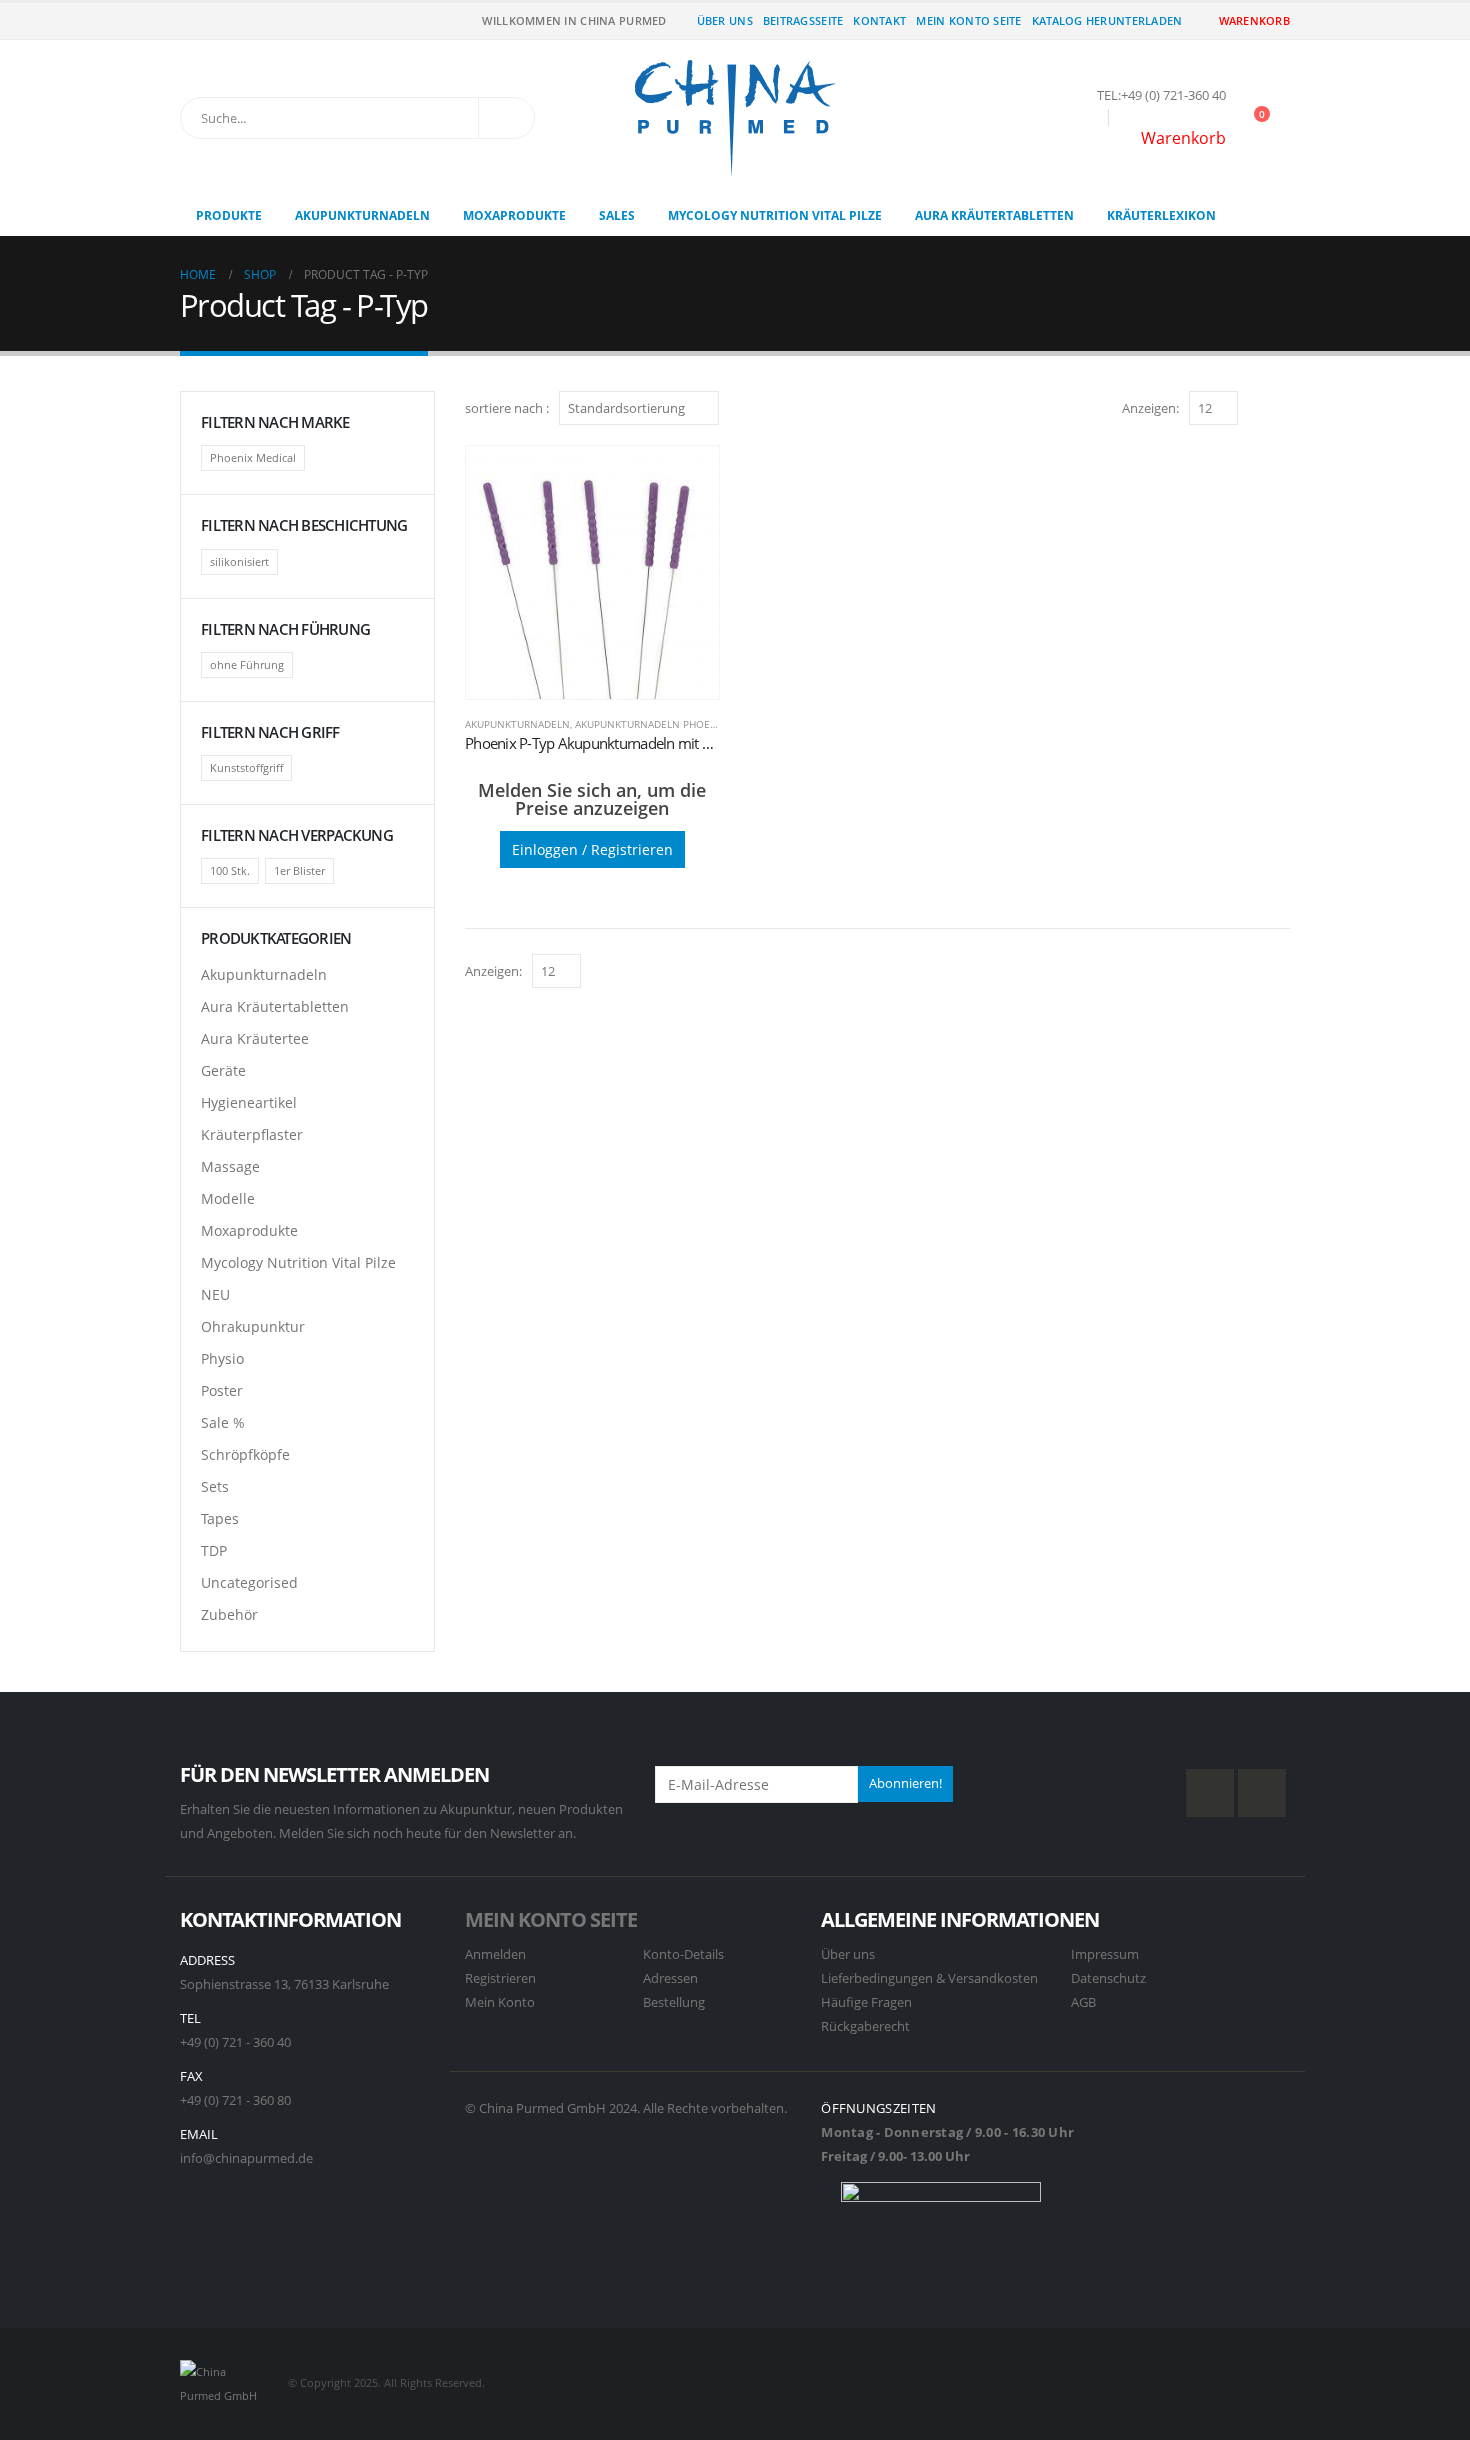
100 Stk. (230, 870)
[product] (592, 572)
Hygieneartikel (249, 1102)
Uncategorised (249, 1582)
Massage (230, 1166)
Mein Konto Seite (968, 20)
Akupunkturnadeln (362, 215)
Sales (617, 215)
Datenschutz (1108, 1978)
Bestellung (674, 2002)
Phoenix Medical (253, 457)
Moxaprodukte (514, 215)
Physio (222, 1358)
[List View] (1280, 407)
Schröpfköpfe (245, 1454)
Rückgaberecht (865, 2026)
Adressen (670, 1978)
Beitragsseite (803, 20)
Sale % (223, 1422)
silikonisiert (239, 561)
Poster (222, 1390)
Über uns (848, 1954)
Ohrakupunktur (253, 1326)
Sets (215, 1486)
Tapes (220, 1518)
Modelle (228, 1198)
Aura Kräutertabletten (994, 215)
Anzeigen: (1150, 408)
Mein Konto (500, 2002)
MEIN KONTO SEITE (551, 1919)
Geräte (223, 1070)
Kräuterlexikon (1161, 215)
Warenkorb (1254, 20)
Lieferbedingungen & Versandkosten (929, 1978)
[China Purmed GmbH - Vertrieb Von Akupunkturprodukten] (735, 118)
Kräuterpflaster (252, 1134)
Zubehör (229, 1614)
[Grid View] (1257, 407)
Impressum (1105, 1954)
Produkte (229, 215)
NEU (215, 1294)
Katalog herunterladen (1107, 20)
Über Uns (725, 20)
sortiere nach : (507, 408)
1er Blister (299, 870)
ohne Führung (247, 664)
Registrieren (500, 1978)
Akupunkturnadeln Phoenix (651, 724)
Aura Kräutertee (255, 1038)
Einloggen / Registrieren (592, 849)
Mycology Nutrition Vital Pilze (775, 215)
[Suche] (506, 118)
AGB (1083, 2002)
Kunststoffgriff (246, 767)
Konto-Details (683, 1954)
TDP (214, 1550)
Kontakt (879, 20)
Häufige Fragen (866, 2002)
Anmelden (495, 1954)
